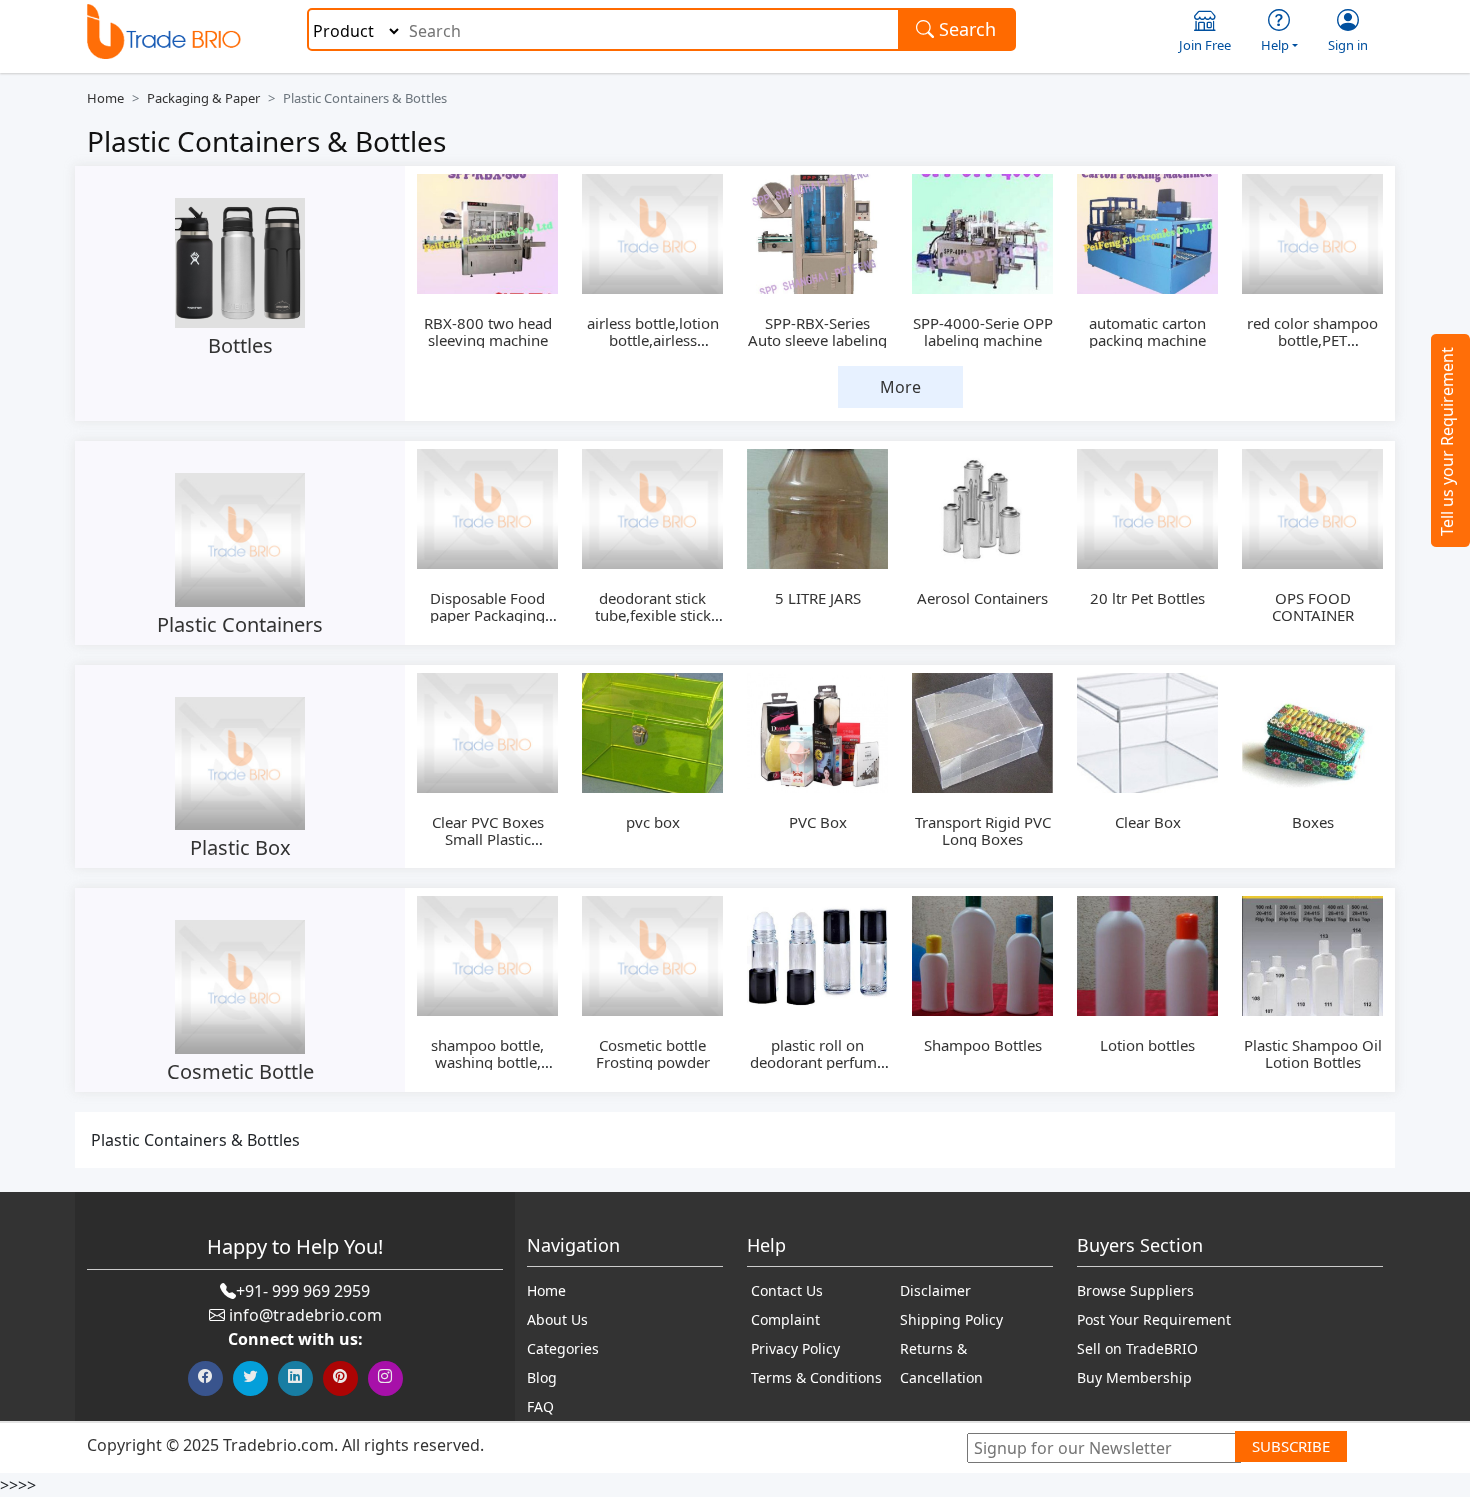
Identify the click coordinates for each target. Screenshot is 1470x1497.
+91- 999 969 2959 (303, 1291)
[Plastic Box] (240, 764)
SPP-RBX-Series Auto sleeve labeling (817, 331)
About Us (557, 1319)
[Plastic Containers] (240, 540)
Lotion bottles (1147, 1045)
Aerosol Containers (982, 598)
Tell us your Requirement (1447, 441)
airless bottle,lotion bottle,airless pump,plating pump (653, 340)
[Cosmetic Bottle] (240, 987)
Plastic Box (240, 847)
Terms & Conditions (816, 1377)
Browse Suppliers (1135, 1290)
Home (105, 98)
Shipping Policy (951, 1319)
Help (1275, 45)
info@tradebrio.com (305, 1315)
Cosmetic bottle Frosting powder (653, 1053)
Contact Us (787, 1290)
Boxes (1313, 822)
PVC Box (818, 822)
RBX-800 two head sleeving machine (488, 331)
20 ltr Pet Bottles (1147, 598)
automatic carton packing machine (1147, 331)
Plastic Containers (240, 624)
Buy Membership (1134, 1377)
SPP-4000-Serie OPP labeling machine (983, 331)
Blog (542, 1377)
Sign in (1348, 45)
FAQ (540, 1406)
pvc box (653, 822)
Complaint (785, 1319)
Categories (563, 1348)
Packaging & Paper (203, 98)
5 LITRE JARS (818, 598)
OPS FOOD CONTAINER (1313, 606)
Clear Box (1148, 822)
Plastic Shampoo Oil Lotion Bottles (1313, 1053)
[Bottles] (240, 263)
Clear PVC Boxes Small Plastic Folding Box (488, 839)
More (900, 387)
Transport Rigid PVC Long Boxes (983, 830)
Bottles (240, 345)
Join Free (1205, 45)
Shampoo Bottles (983, 1045)
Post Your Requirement (1154, 1319)
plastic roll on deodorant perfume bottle (817, 1062)
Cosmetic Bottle (240, 1071)
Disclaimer (935, 1290)
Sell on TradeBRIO (1137, 1348)
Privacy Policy (795, 1348)
